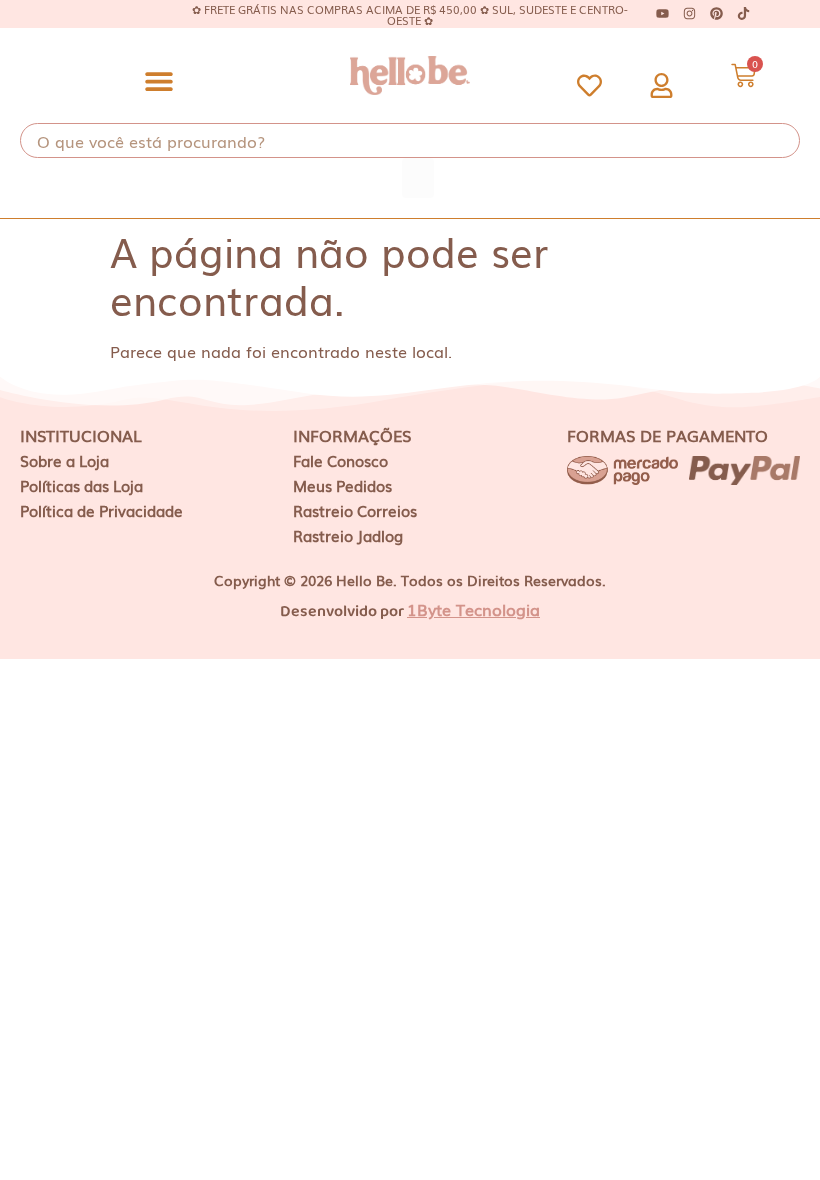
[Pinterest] (717, 14)
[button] (158, 80)
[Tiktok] (744, 14)
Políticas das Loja (81, 485)
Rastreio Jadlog (348, 535)
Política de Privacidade (101, 510)
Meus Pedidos (342, 485)
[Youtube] (663, 14)
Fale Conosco (340, 460)
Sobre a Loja (64, 460)
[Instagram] (690, 14)
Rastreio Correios (355, 510)
